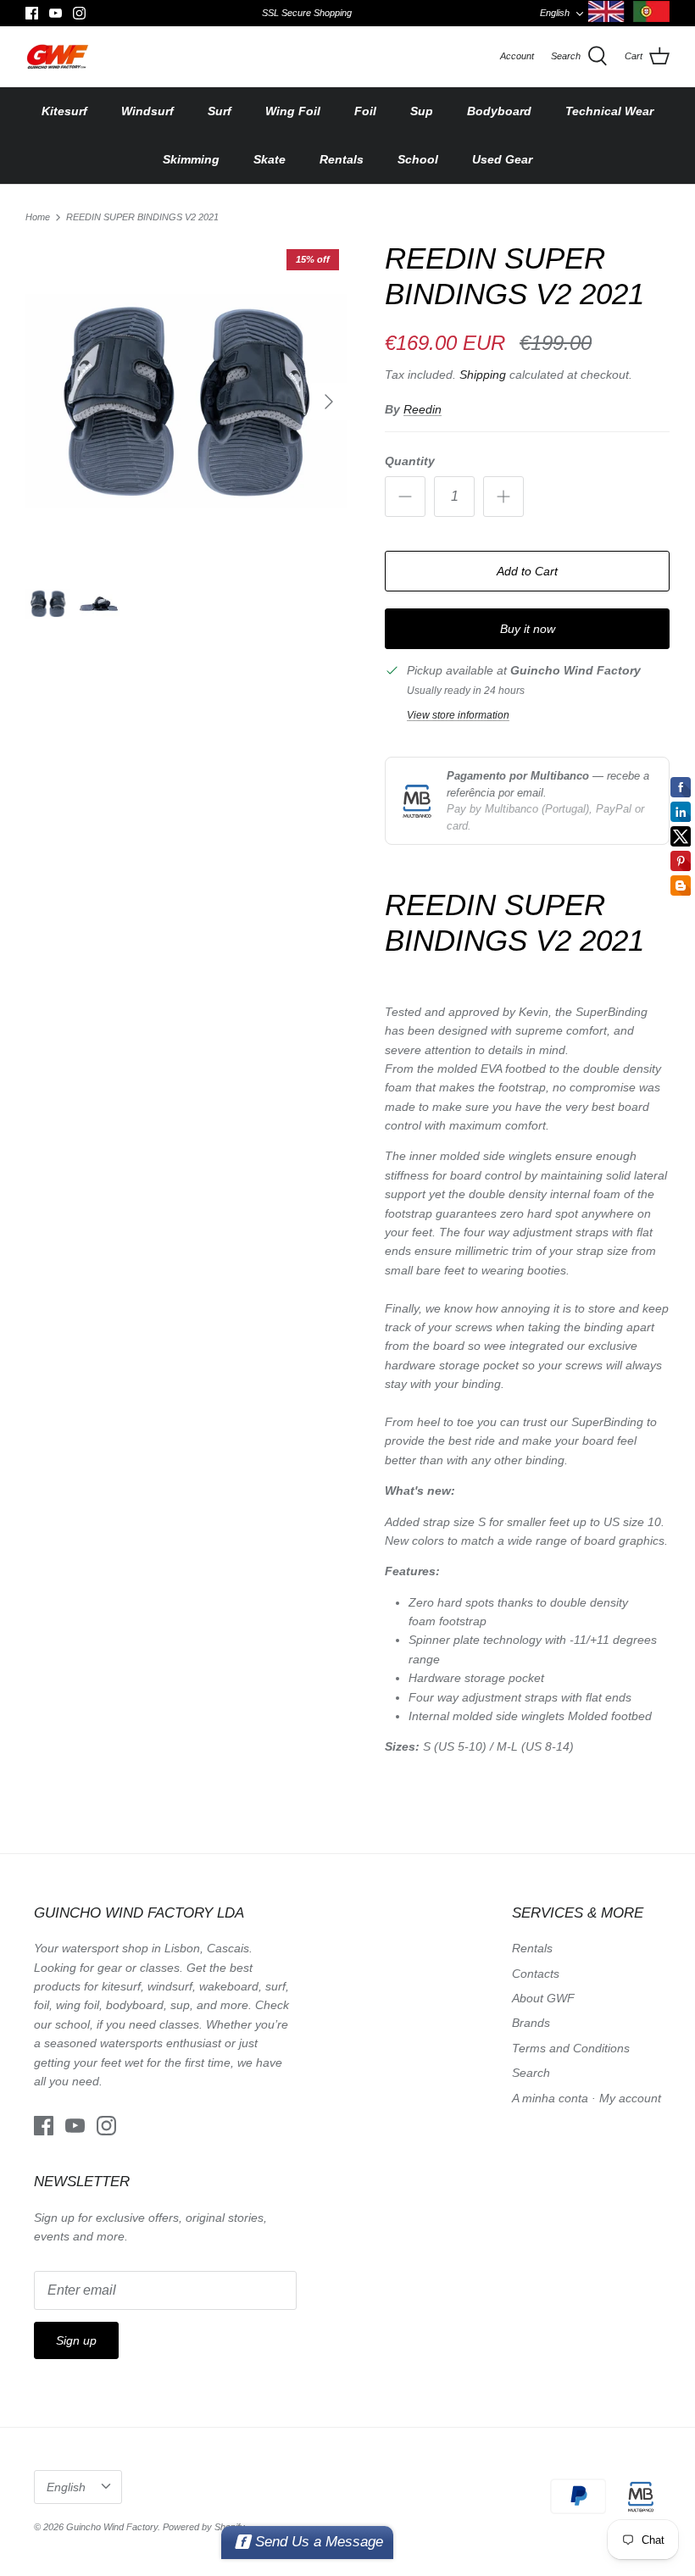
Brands (531, 2023)
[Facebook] (32, 13)
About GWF (543, 1998)
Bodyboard (499, 111)
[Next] (329, 402)
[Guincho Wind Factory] (57, 56)
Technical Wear (609, 111)
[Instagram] (79, 13)
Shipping (483, 375)
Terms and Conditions (571, 2048)
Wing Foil (293, 111)
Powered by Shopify (204, 2527)
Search (531, 2073)
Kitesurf (64, 111)
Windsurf (147, 111)
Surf (220, 111)
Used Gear (502, 159)
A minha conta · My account (587, 2098)
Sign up (76, 2340)
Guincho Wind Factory (112, 2527)
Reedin (423, 409)
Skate (270, 159)
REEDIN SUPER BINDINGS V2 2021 (142, 217)
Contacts (536, 1974)
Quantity (410, 461)
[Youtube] (56, 13)
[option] (186, 402)
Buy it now (528, 629)
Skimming (191, 159)
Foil (365, 111)
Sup (422, 111)
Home (38, 217)
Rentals (342, 159)
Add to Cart (527, 571)
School (418, 159)
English (555, 13)
